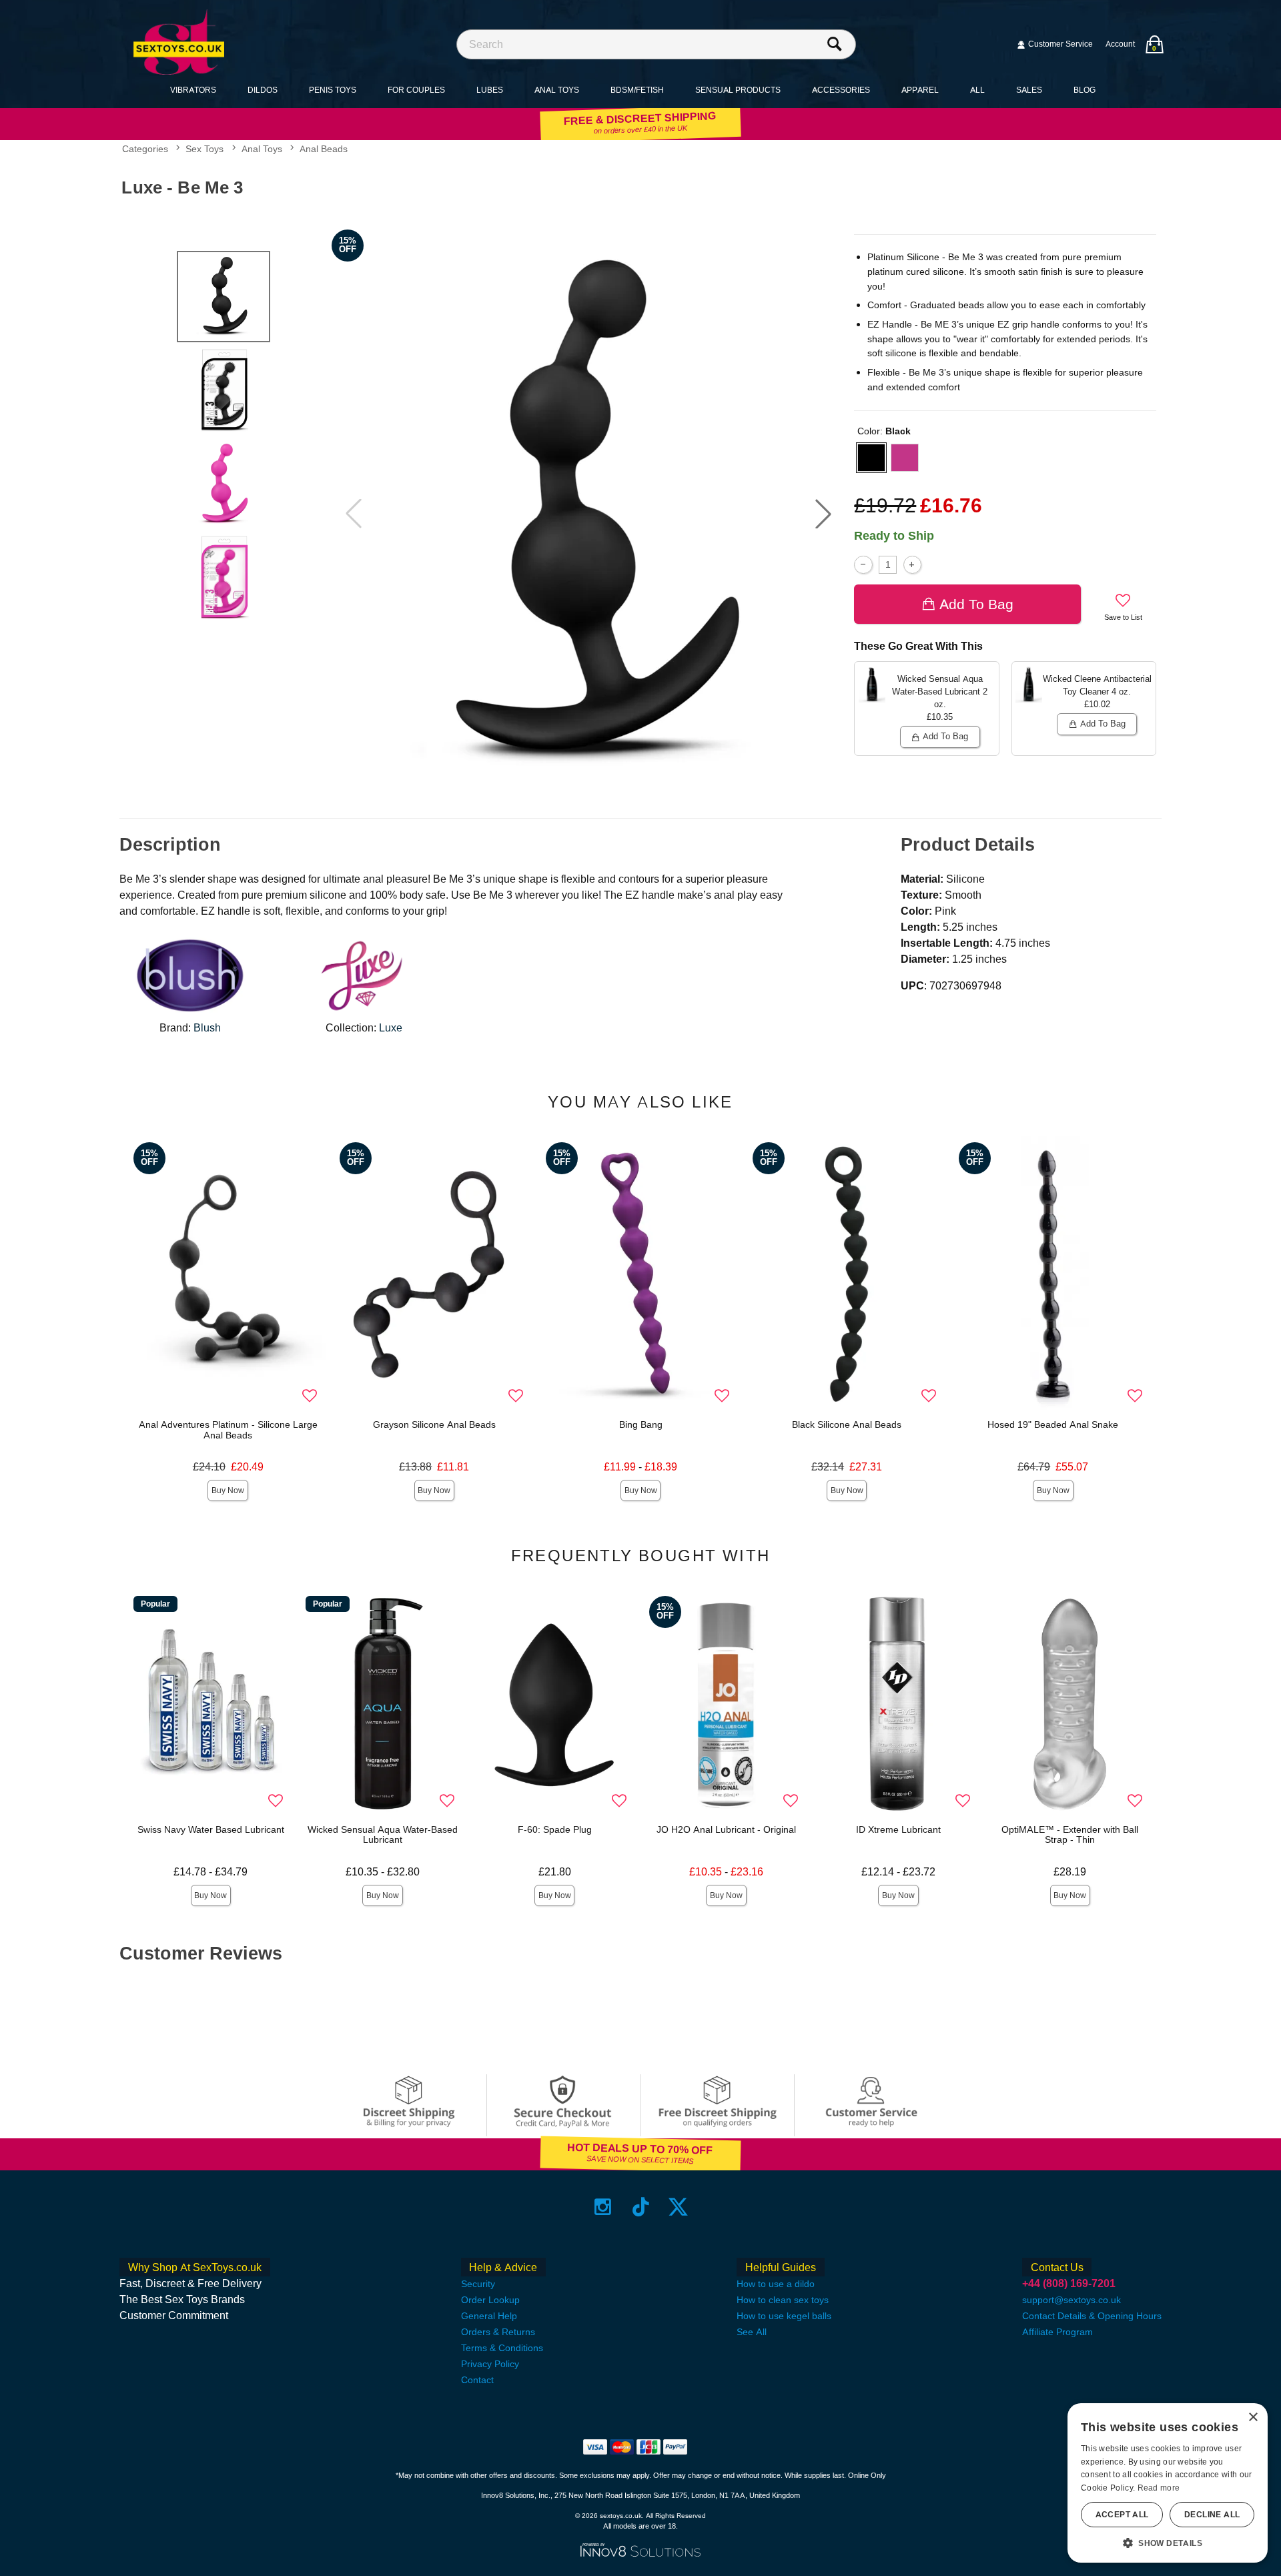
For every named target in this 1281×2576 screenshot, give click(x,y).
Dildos (263, 90)
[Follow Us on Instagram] (603, 2207)
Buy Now (228, 1490)
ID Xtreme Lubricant (898, 1829)
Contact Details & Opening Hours (1092, 2316)
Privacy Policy (490, 2364)
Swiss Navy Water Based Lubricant (211, 1829)
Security (478, 2284)
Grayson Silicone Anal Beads (434, 1424)
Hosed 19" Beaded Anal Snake (1053, 1424)
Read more (1159, 2488)
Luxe (391, 1028)
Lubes (490, 90)
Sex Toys (204, 149)
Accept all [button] (1122, 2515)
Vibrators (193, 90)
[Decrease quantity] (863, 565)
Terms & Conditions (502, 2348)
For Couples (416, 90)
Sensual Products (738, 90)
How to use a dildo (776, 2284)
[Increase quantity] (912, 565)
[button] (823, 514)
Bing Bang (641, 1424)
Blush (207, 1028)
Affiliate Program (1057, 2332)
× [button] (1253, 2418)
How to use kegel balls (784, 2316)
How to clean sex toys (783, 2300)
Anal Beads (324, 149)
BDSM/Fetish (637, 90)
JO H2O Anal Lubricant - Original (726, 1829)
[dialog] (1168, 2483)
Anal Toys (557, 90)
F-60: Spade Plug (555, 1829)
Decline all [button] (1212, 2515)
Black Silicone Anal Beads (847, 1424)
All (977, 90)
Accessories (841, 90)
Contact (477, 2380)
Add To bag (976, 604)
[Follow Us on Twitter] (678, 2207)
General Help (489, 2316)
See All (752, 2332)
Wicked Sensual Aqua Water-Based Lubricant (383, 1835)
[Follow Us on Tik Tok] (641, 2207)
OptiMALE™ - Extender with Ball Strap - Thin (1070, 1835)
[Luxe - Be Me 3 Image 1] (588, 514)
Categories (145, 149)
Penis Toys (333, 90)
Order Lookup (490, 2300)
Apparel (920, 90)
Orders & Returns (498, 2332)
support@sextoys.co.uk (1072, 2300)
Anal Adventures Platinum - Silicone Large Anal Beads (228, 1430)
